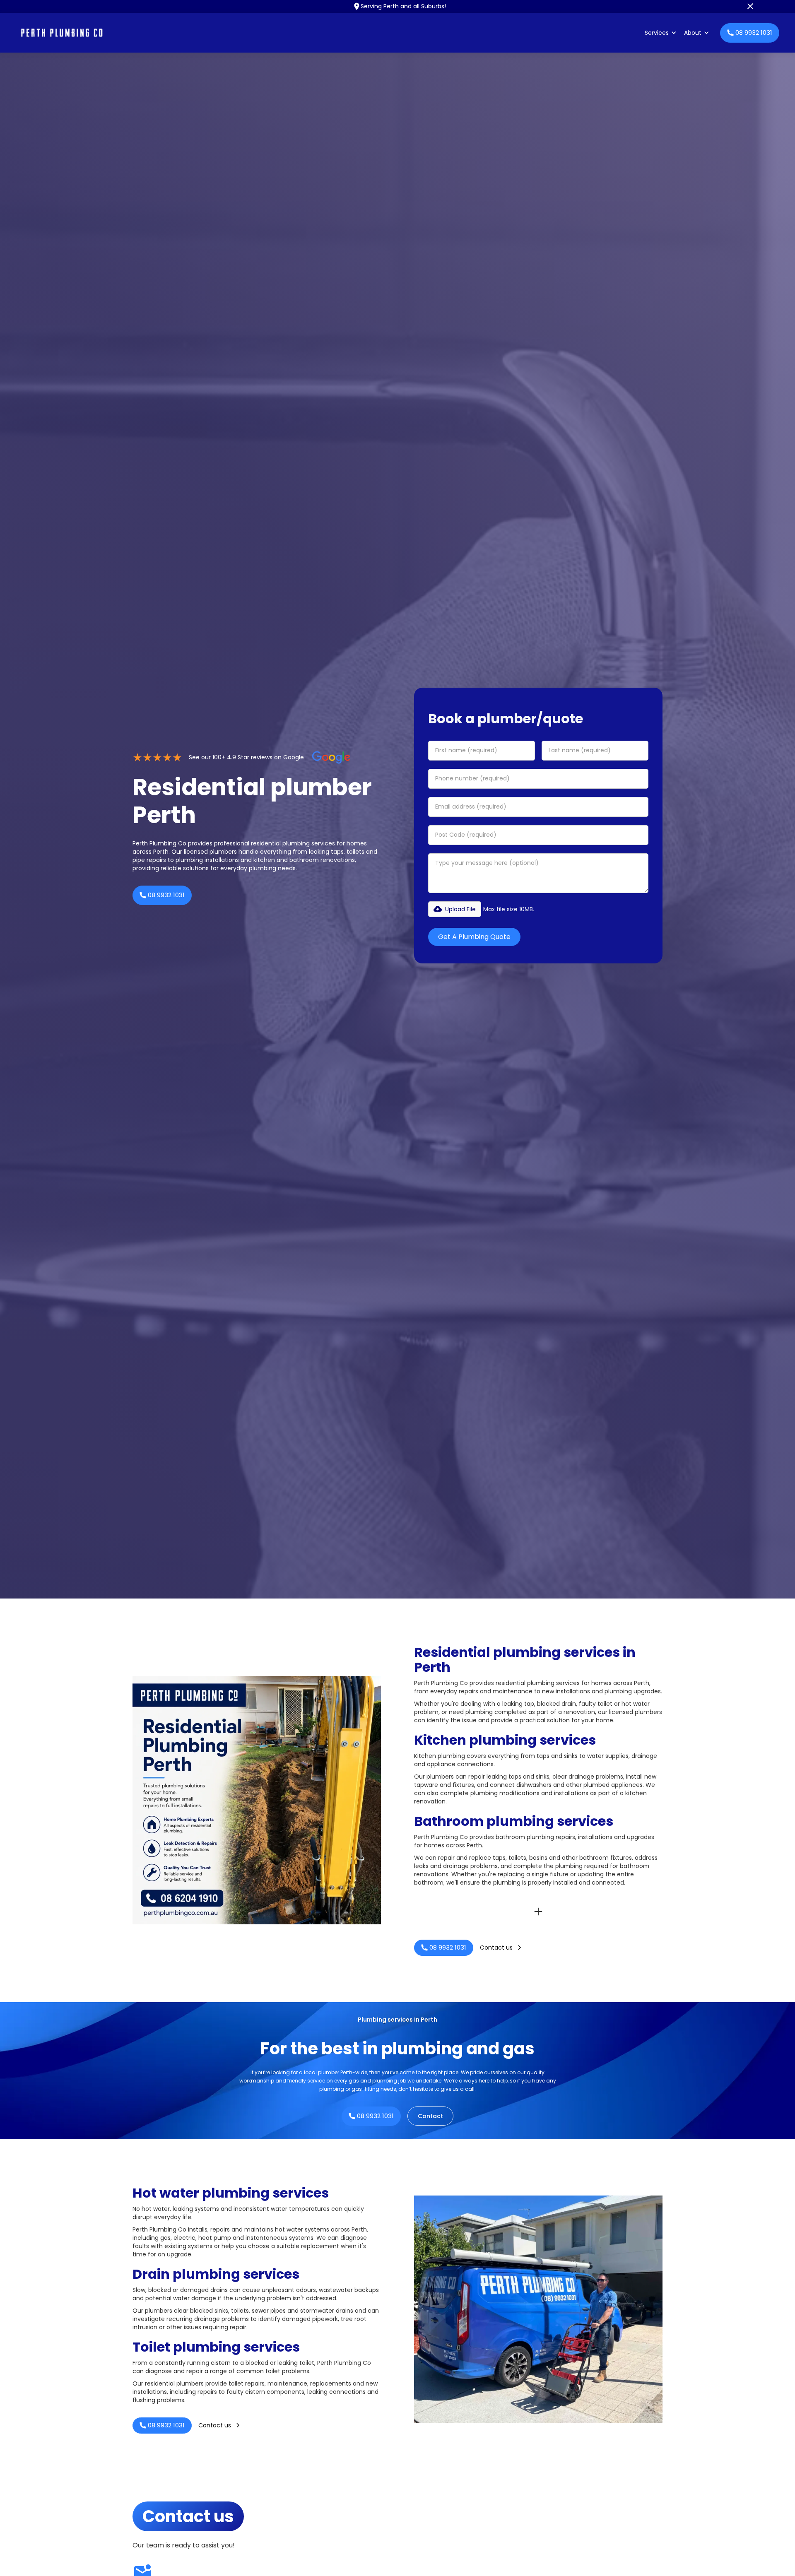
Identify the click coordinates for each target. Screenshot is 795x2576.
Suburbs (433, 6)
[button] (661, 33)
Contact (430, 2116)
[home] (329, 33)
